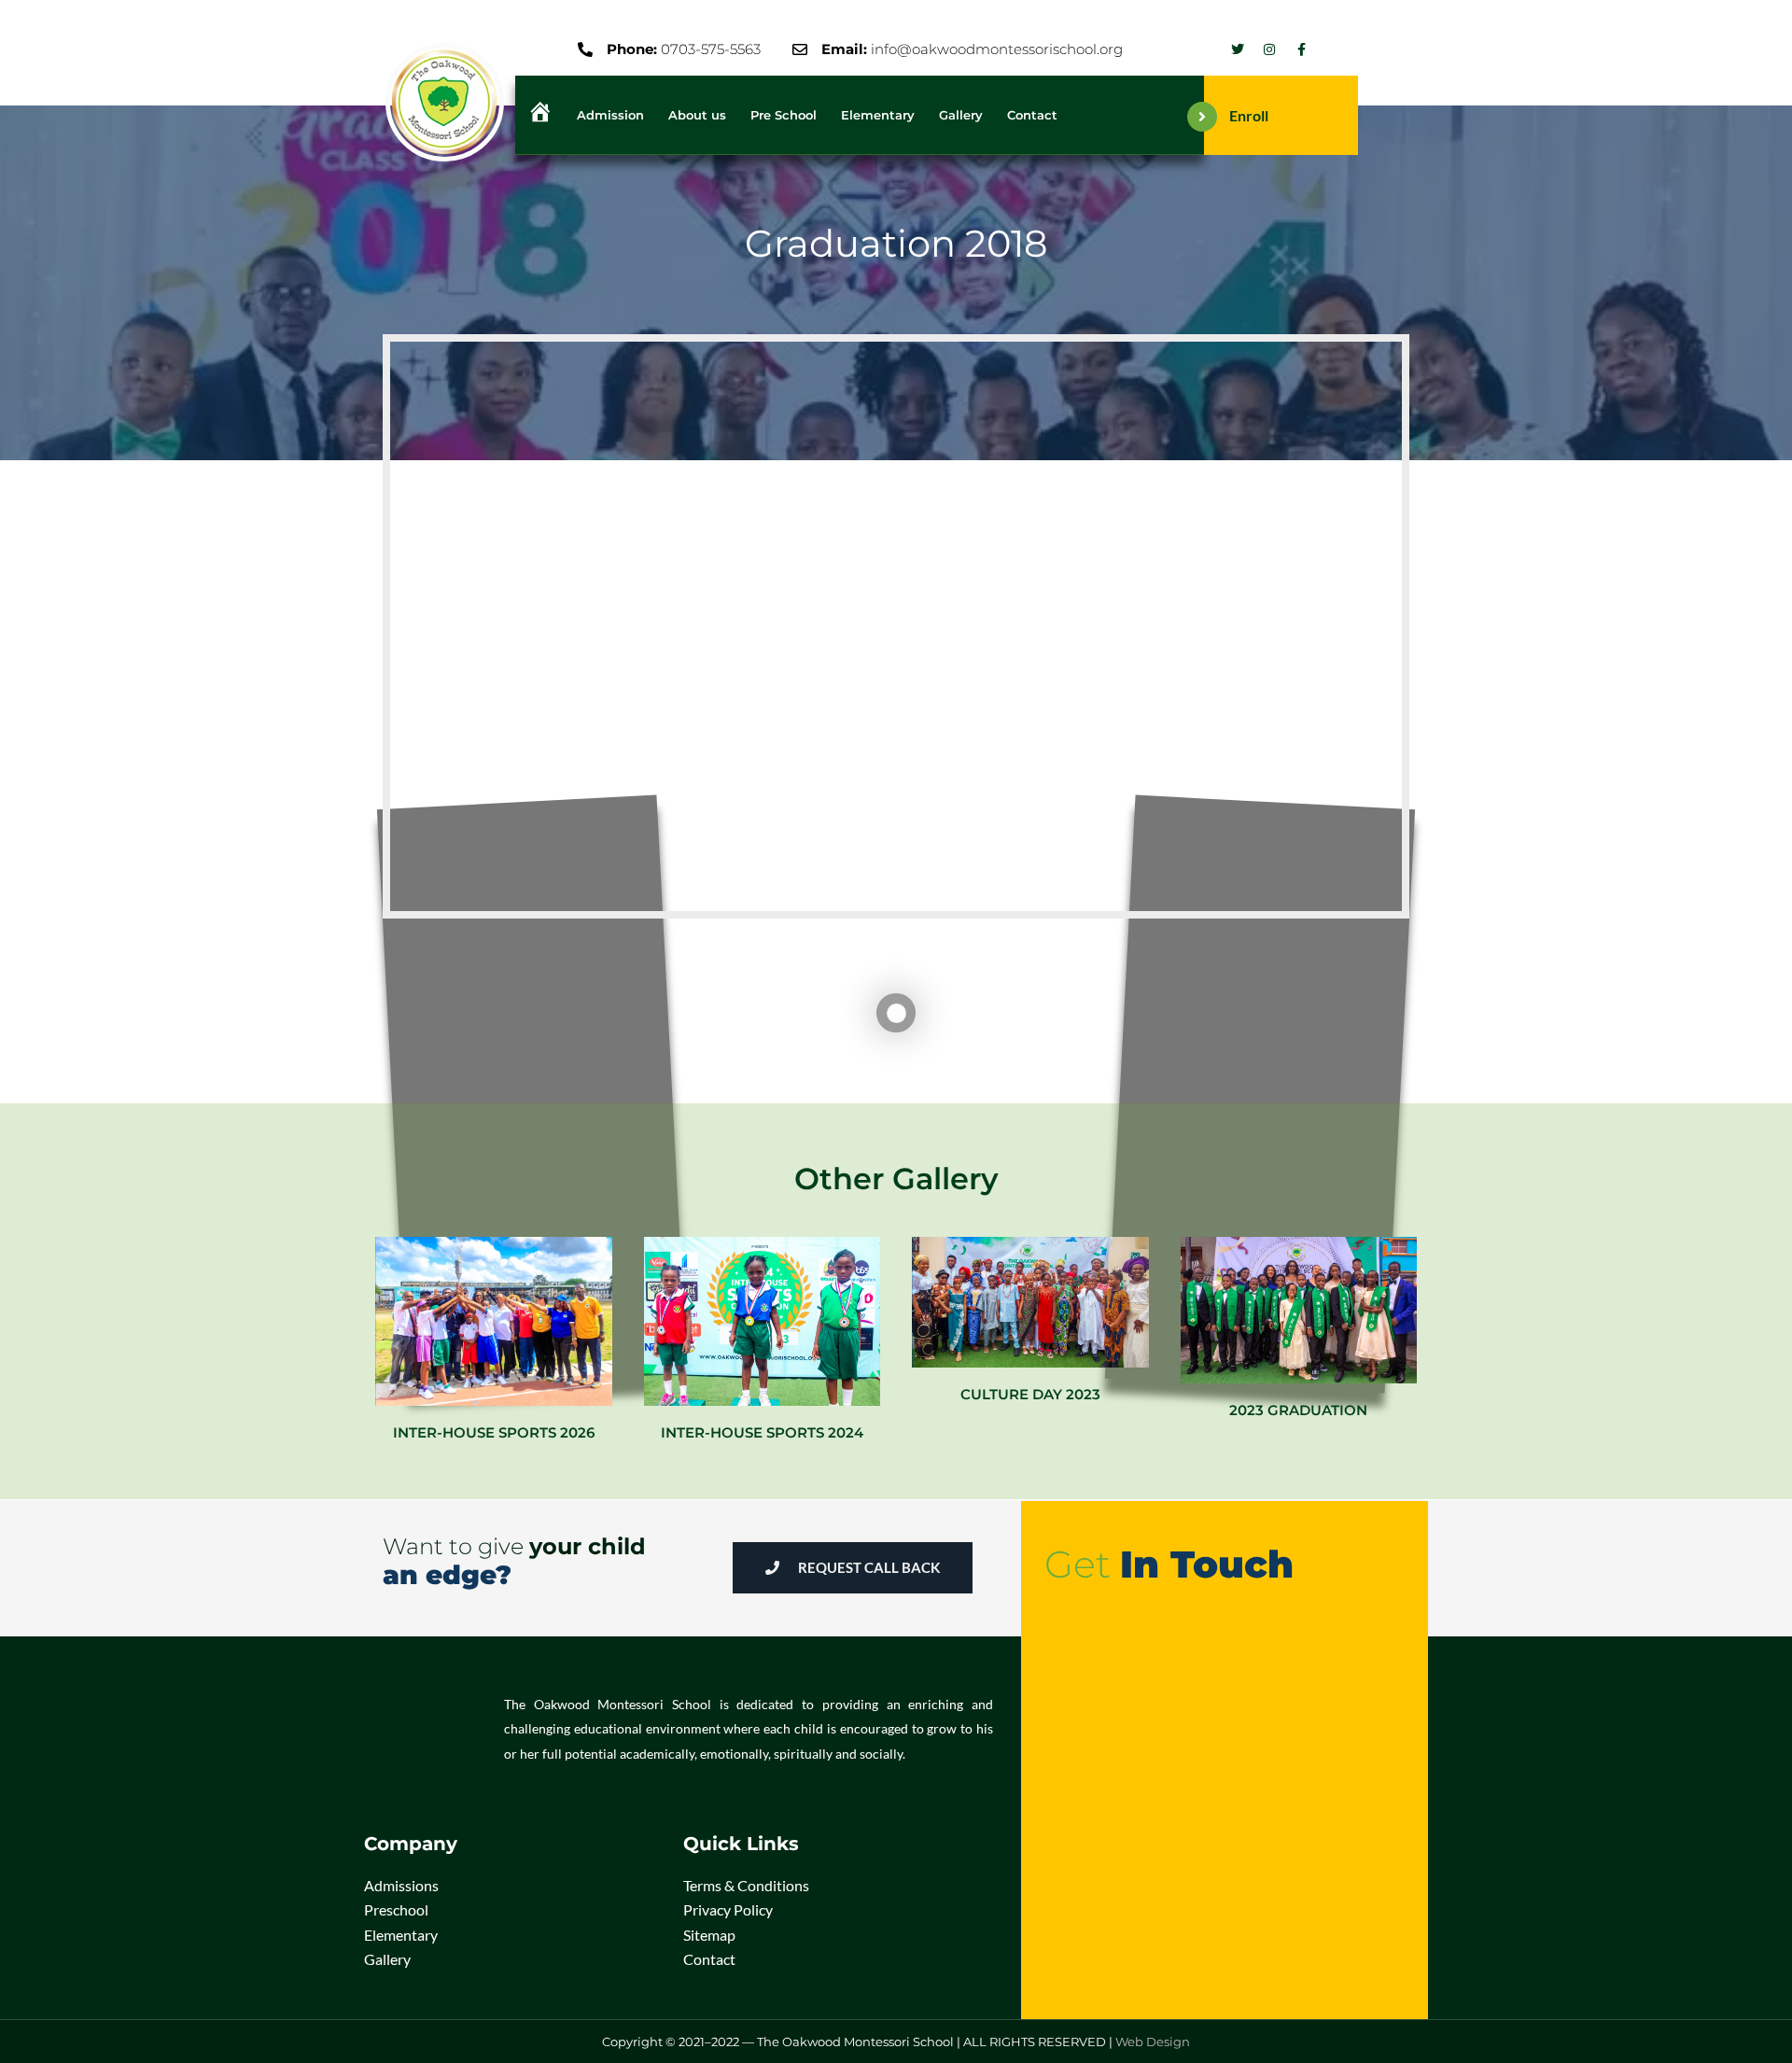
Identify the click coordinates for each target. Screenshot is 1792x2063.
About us (697, 115)
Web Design (1153, 2042)
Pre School (784, 115)
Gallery (961, 115)
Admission (610, 115)
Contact (1032, 115)
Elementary (878, 115)
